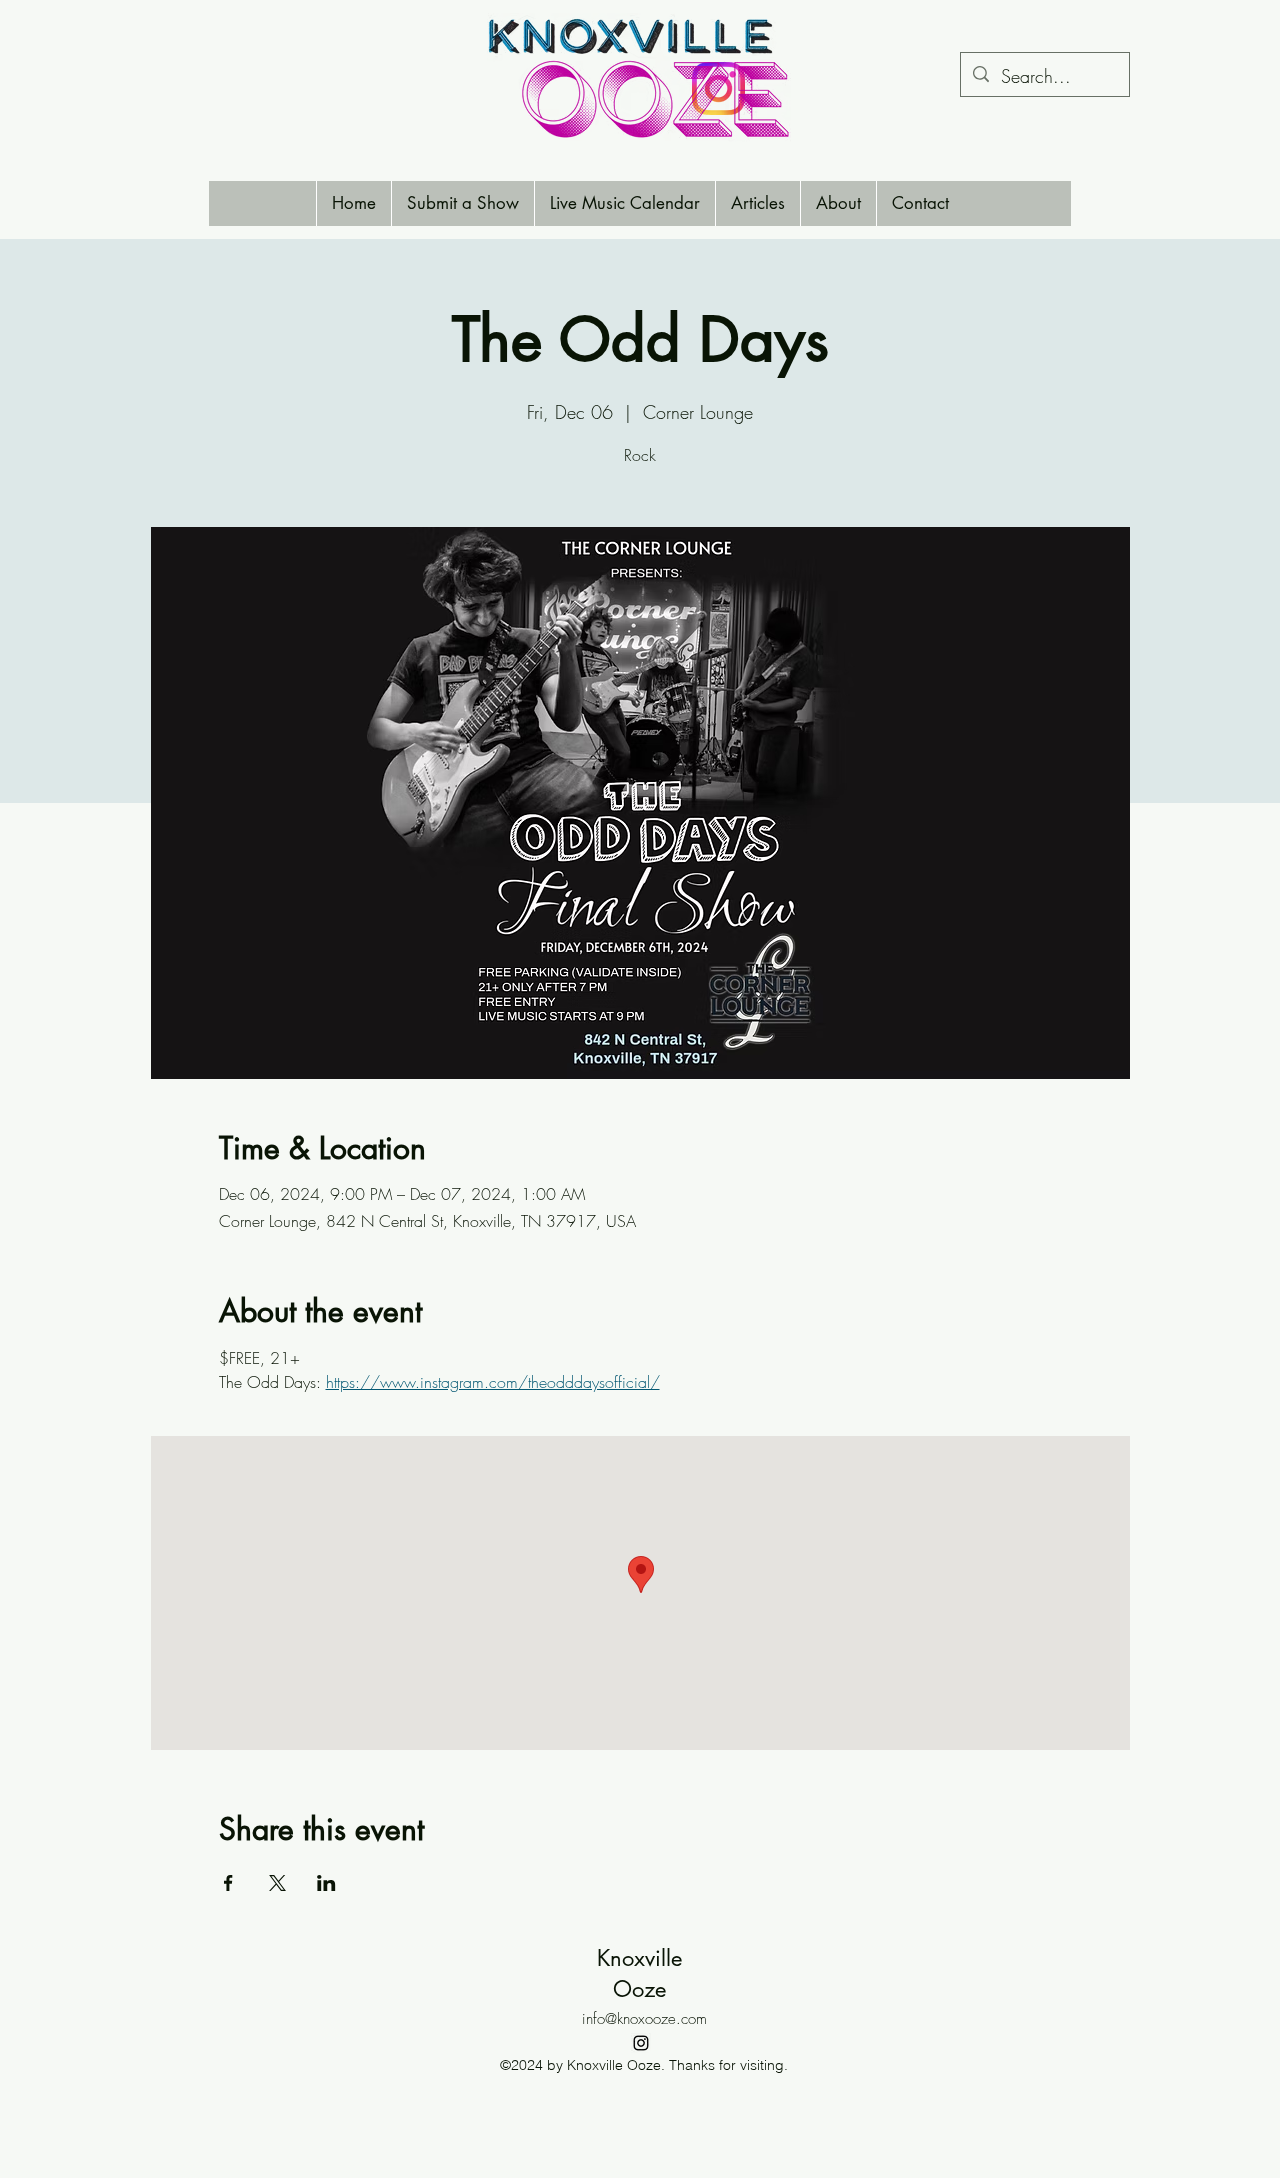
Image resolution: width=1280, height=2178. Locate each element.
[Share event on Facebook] (228, 1883)
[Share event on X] (277, 1883)
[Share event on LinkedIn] (326, 1883)
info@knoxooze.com (644, 2019)
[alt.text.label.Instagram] (641, 2043)
